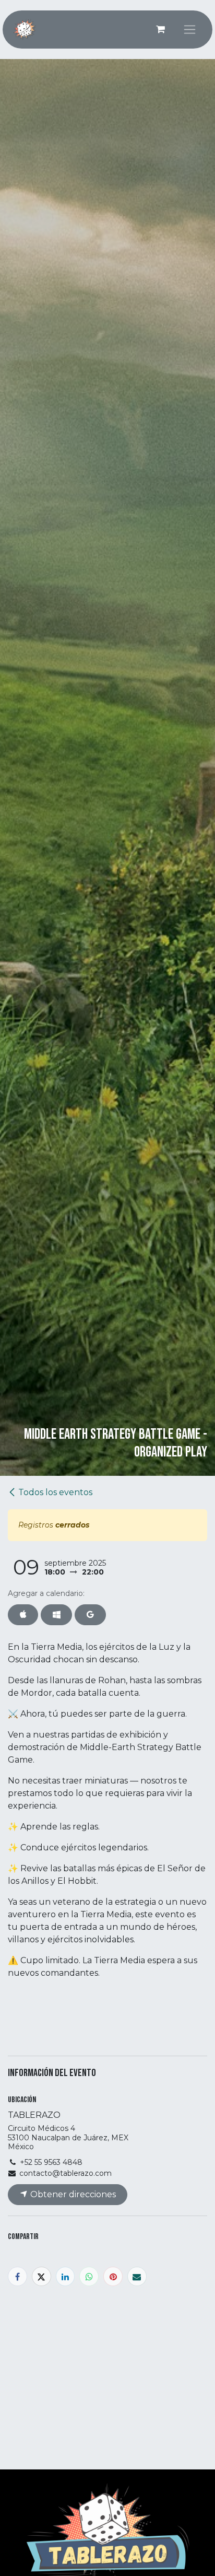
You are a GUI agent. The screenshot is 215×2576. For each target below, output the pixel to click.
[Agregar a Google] (90, 1615)
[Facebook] (17, 2276)
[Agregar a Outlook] (56, 1615)
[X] (41, 2276)
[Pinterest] (113, 2276)
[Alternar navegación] (190, 30)
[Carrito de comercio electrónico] (160, 29)
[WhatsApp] (89, 2276)
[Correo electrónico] (137, 2276)
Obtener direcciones (72, 2194)
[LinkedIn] (65, 2276)
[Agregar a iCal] (23, 1615)
